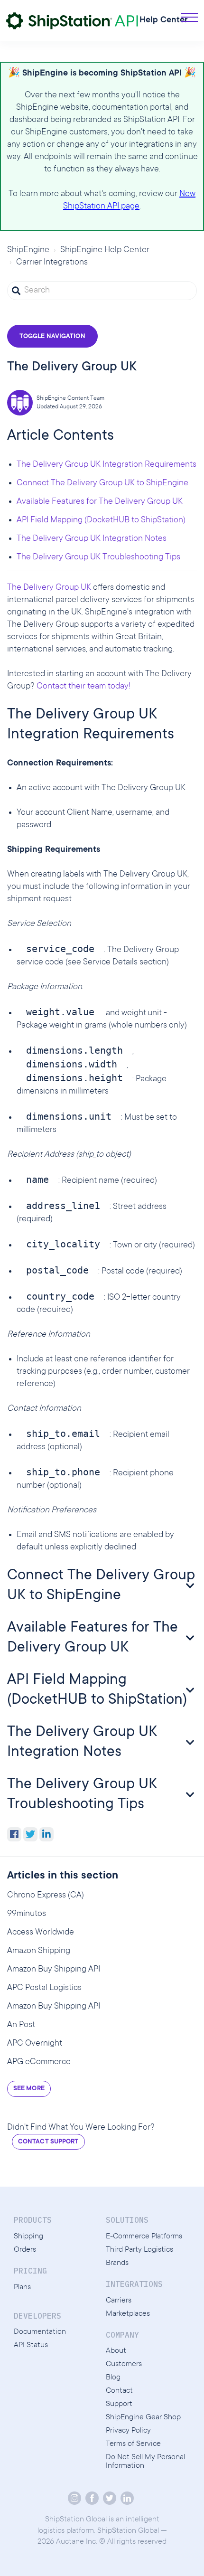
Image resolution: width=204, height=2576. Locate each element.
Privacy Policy (128, 2431)
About (116, 2351)
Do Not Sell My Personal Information (145, 2462)
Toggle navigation (52, 337)
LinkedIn (46, 1834)
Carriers (119, 2301)
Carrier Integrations (52, 263)
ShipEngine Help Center (105, 250)
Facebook (14, 1834)
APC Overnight (35, 2044)
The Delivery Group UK (49, 588)
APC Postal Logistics (44, 1988)
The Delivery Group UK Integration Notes (92, 539)
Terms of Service (133, 2444)
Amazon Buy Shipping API (54, 1970)
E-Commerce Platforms (144, 2236)
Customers (124, 2364)
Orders (25, 2250)
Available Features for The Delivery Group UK (100, 502)
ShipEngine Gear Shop (143, 2417)
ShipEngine (28, 250)
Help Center (164, 20)
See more (29, 2089)
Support (119, 2404)
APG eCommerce (39, 2062)
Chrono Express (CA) (46, 1896)
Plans (22, 2287)
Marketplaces (128, 2314)
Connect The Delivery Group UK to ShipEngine (102, 483)
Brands (117, 2263)
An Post (21, 2025)
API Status (31, 2345)
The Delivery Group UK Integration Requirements (107, 465)
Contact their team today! (84, 687)
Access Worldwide (41, 1933)
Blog (113, 2378)
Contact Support (48, 2142)
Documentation (40, 2332)
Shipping (28, 2236)
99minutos (27, 1914)
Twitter (30, 1834)
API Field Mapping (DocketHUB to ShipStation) (101, 520)
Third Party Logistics (139, 2250)
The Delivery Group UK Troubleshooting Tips (98, 557)
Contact (119, 2391)
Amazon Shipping (39, 1951)
